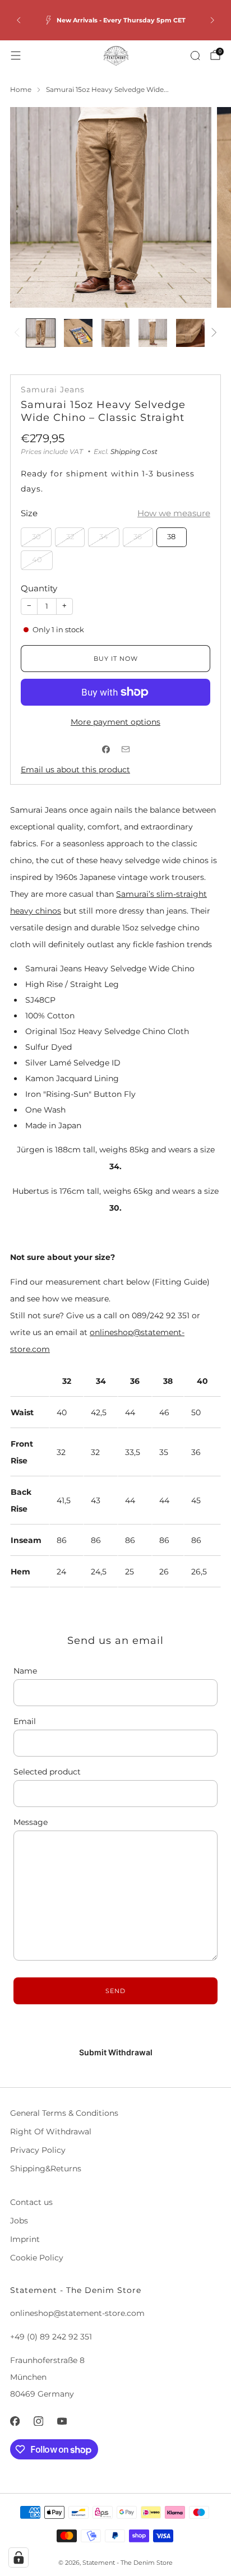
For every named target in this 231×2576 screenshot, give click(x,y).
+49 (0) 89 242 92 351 (51, 2337)
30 (36, 537)
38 (171, 537)
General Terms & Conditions (64, 2113)
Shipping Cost (134, 451)
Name (25, 1671)
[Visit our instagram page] (38, 2421)
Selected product (47, 1772)
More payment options (115, 722)
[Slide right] (212, 333)
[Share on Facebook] (106, 750)
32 (70, 537)
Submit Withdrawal (116, 2052)
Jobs (19, 2221)
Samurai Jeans (53, 390)
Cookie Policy (37, 2258)
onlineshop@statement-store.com (77, 2313)
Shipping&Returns (46, 2169)
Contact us (31, 2202)
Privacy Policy (38, 2150)
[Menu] (16, 55)
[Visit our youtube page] (62, 2421)
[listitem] (115, 20)
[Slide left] (19, 333)
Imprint (25, 2239)
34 (104, 537)
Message (31, 1822)
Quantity (39, 588)
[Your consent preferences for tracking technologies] (19, 2558)
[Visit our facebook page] (15, 2421)
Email (25, 1721)
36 (138, 537)
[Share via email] (125, 750)
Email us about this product (75, 770)
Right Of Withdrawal (51, 2132)
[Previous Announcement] (19, 20)
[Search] (195, 55)
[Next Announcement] (212, 20)
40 (37, 560)
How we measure (174, 513)
